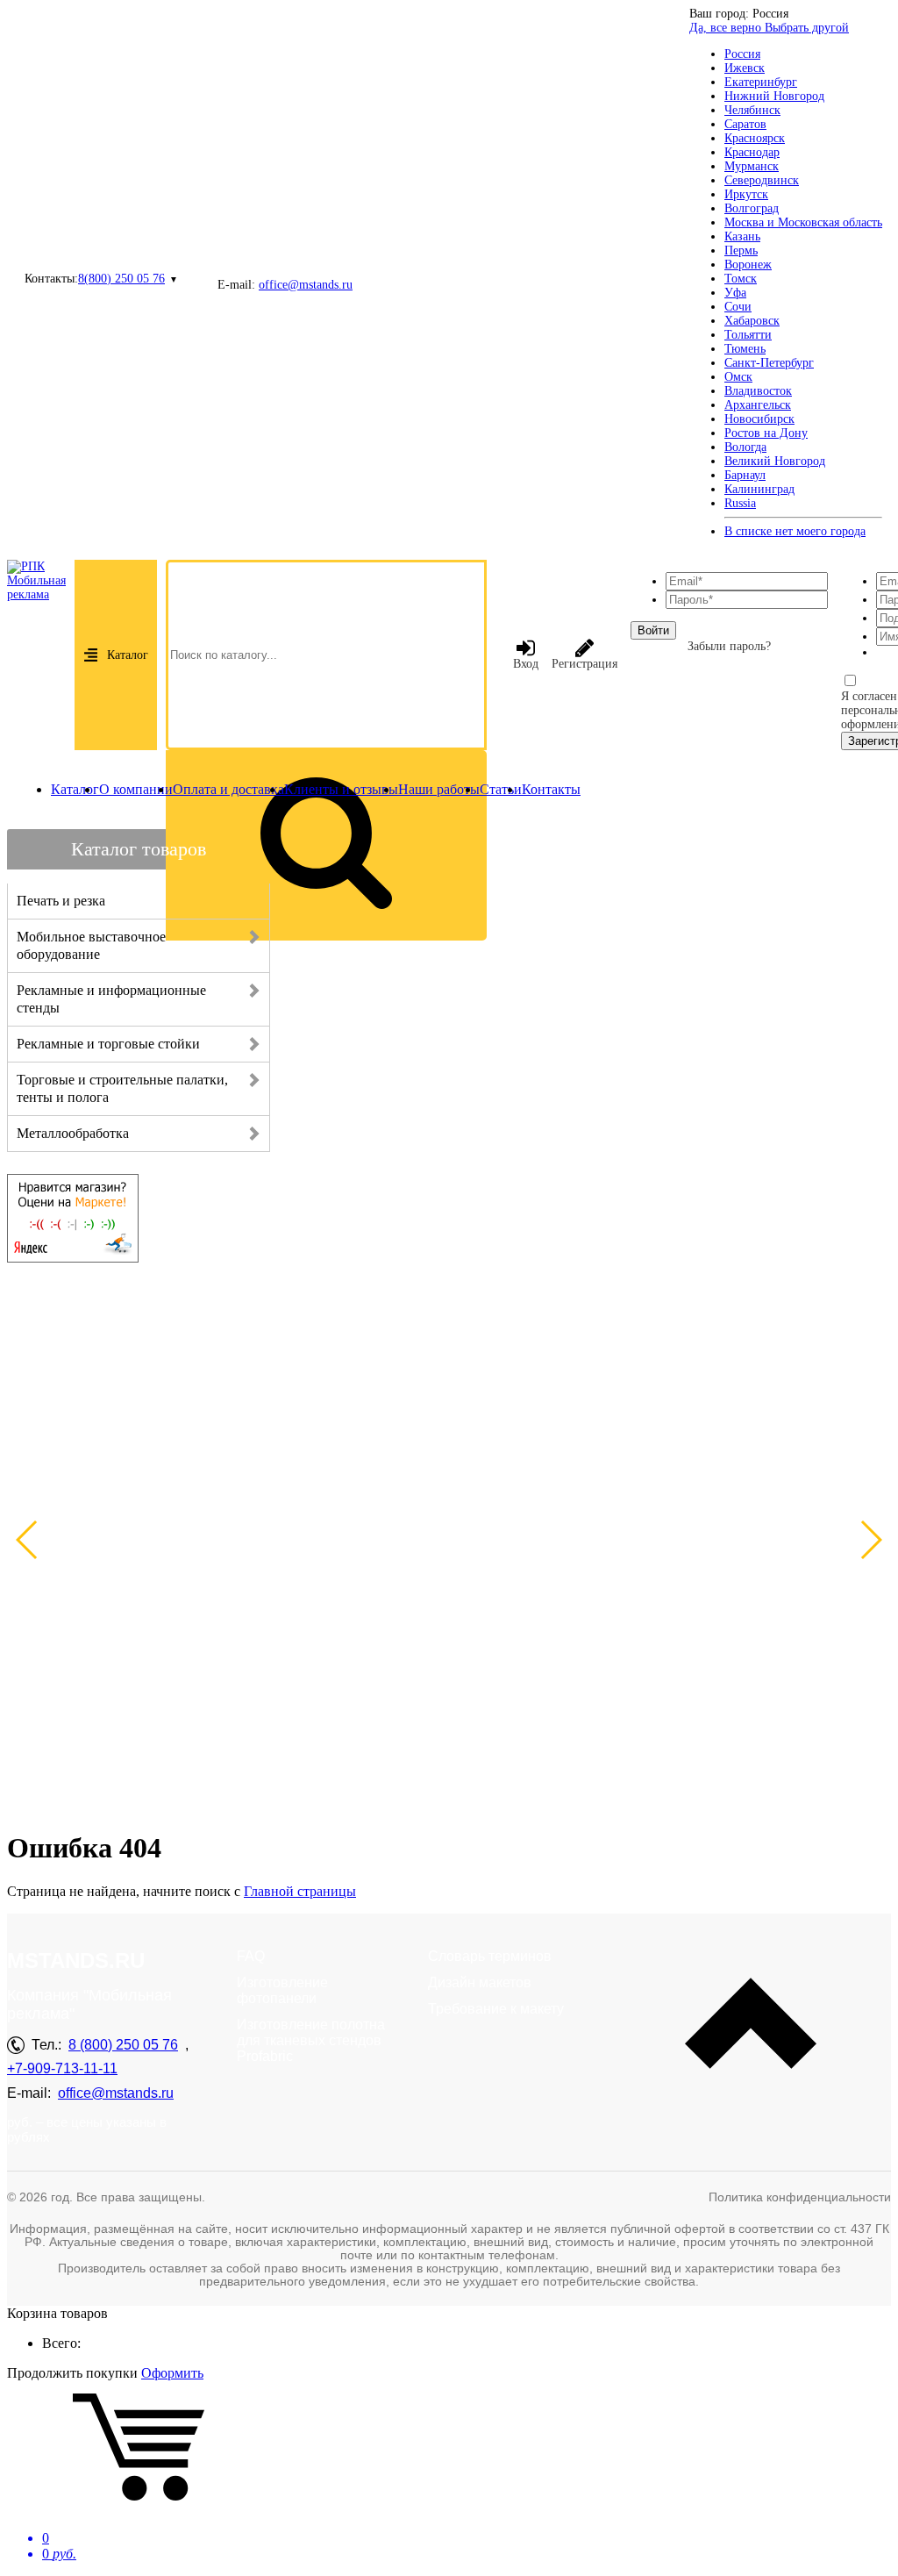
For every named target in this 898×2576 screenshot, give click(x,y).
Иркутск (746, 194)
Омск (738, 377)
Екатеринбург (761, 82)
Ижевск (745, 68)
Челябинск (752, 110)
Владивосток (758, 391)
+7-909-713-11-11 (62, 2068)
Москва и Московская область (803, 222)
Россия (742, 54)
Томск (741, 279)
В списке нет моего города (795, 531)
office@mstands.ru (306, 285)
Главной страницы (300, 1891)
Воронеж (748, 265)
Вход (526, 664)
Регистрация (584, 664)
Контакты (551, 789)
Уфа (735, 293)
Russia (740, 503)
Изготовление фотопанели (282, 1990)
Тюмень (745, 349)
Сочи (738, 307)
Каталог (128, 655)
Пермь (741, 250)
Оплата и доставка (228, 789)
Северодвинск (762, 180)
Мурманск (752, 166)
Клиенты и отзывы (341, 789)
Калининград (759, 489)
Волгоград (752, 208)
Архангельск (758, 405)
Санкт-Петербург (769, 363)
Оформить (172, 2373)
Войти (653, 630)
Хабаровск (752, 321)
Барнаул (745, 475)
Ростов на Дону (766, 433)
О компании (136, 789)
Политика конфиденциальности (800, 2197)
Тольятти (748, 335)
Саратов (745, 124)
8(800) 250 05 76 (121, 279)
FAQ (251, 1956)
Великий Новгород (775, 461)
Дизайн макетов (480, 1982)
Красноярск (755, 138)
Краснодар (752, 152)
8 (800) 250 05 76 (123, 2045)
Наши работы (439, 789)
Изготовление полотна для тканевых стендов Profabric (311, 2040)
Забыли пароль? (729, 646)
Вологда (745, 447)
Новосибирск (759, 419)
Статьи (501, 789)
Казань (742, 236)
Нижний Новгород (774, 96)
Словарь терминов (490, 1956)
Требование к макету (496, 2009)
